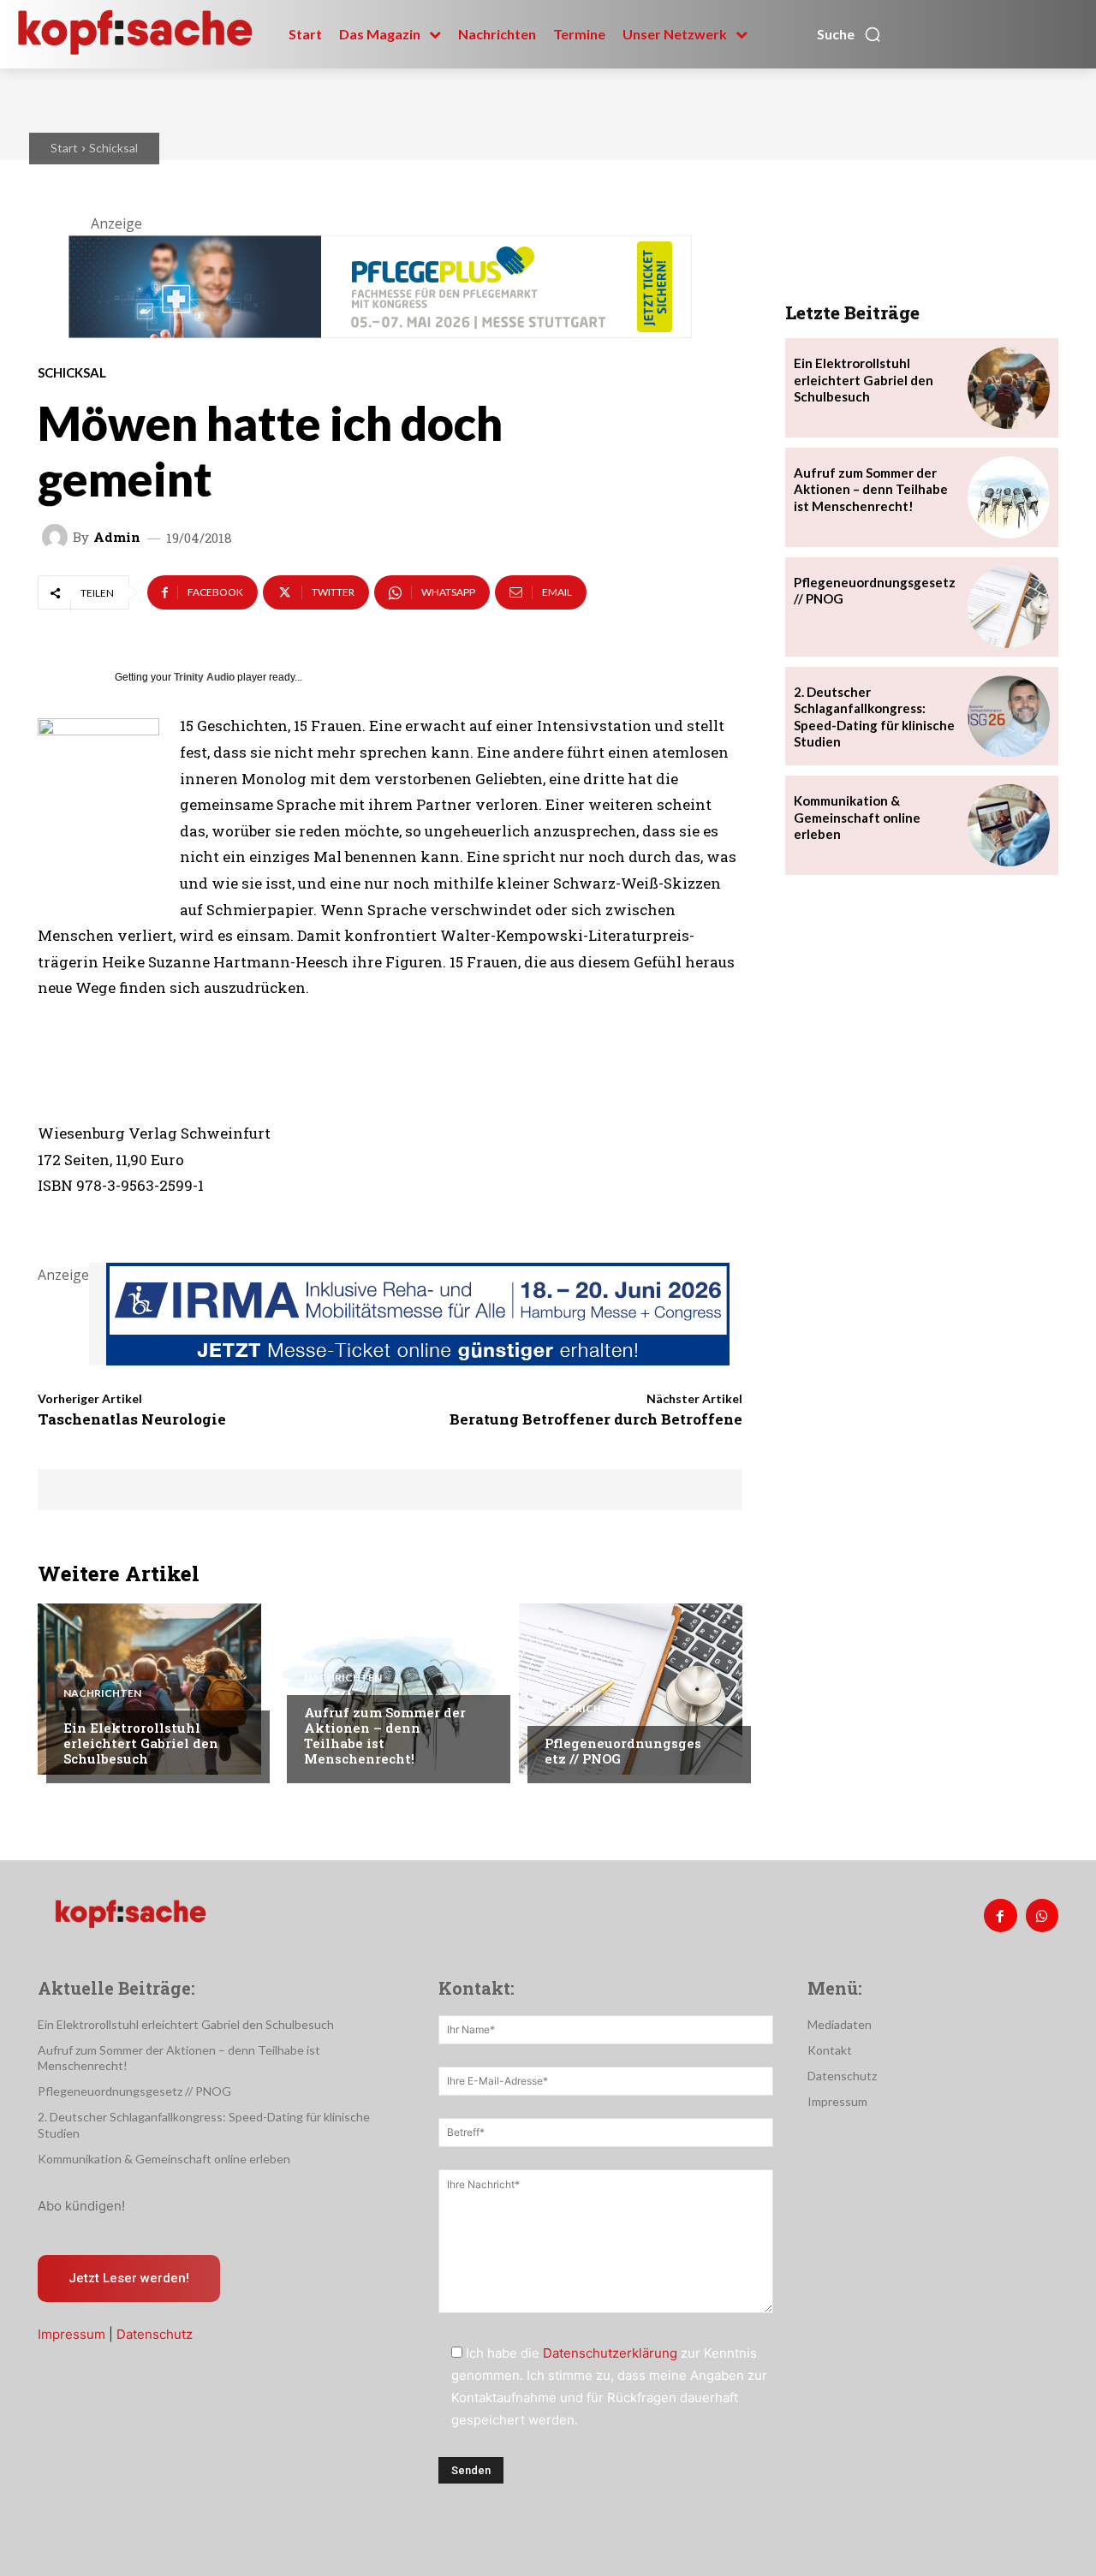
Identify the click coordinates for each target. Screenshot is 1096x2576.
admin (117, 537)
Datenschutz (155, 2334)
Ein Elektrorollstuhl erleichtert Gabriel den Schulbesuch (141, 1743)
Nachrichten (102, 1693)
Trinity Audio (204, 677)
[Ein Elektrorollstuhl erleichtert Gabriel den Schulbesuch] (149, 1689)
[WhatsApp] (1042, 1915)
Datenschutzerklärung (610, 2353)
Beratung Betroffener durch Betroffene (596, 1419)
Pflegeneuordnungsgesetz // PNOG (623, 1751)
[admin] (57, 537)
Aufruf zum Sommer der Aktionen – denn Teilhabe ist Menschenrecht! (385, 1735)
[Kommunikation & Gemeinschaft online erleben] (1009, 825)
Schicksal (113, 148)
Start (64, 148)
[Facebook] (1000, 1915)
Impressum (71, 2334)
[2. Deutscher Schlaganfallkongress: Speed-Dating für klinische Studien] (1009, 717)
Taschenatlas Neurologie (132, 1419)
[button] (849, 34)
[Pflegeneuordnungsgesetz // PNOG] (631, 1689)
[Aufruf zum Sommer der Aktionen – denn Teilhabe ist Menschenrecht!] (390, 1689)
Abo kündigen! (81, 2206)
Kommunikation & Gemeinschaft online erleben (857, 817)
